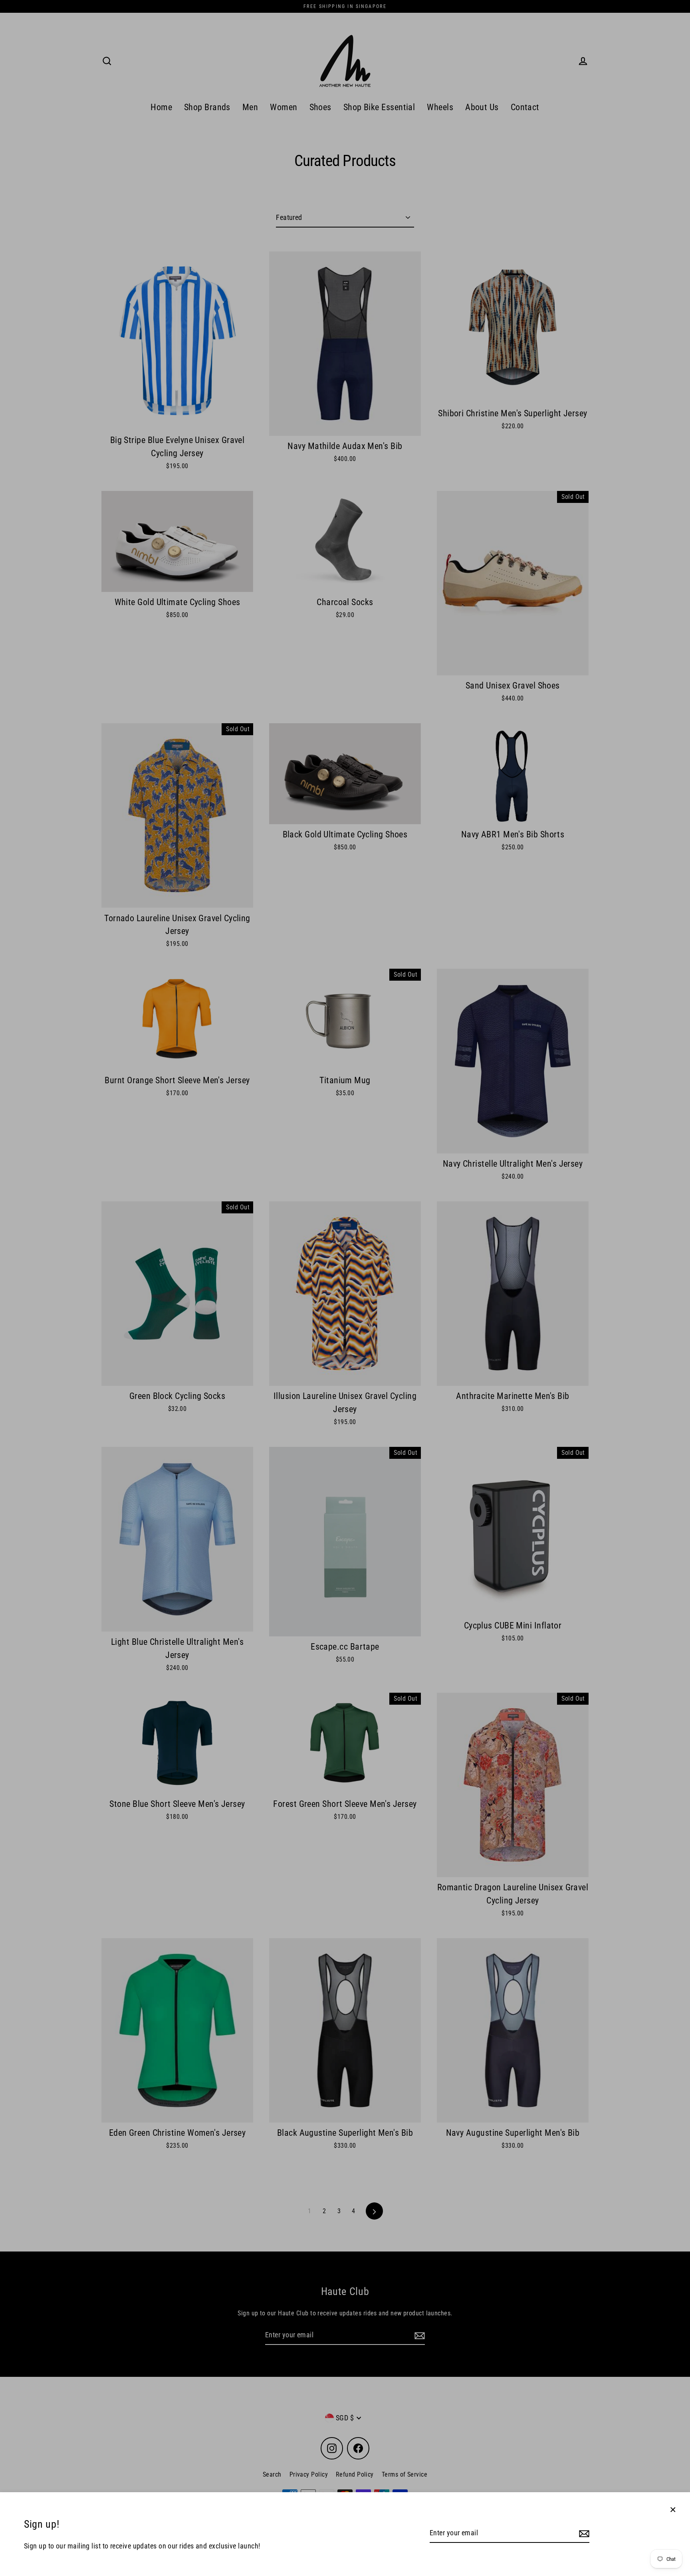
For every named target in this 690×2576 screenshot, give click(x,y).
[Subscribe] (583, 2533)
